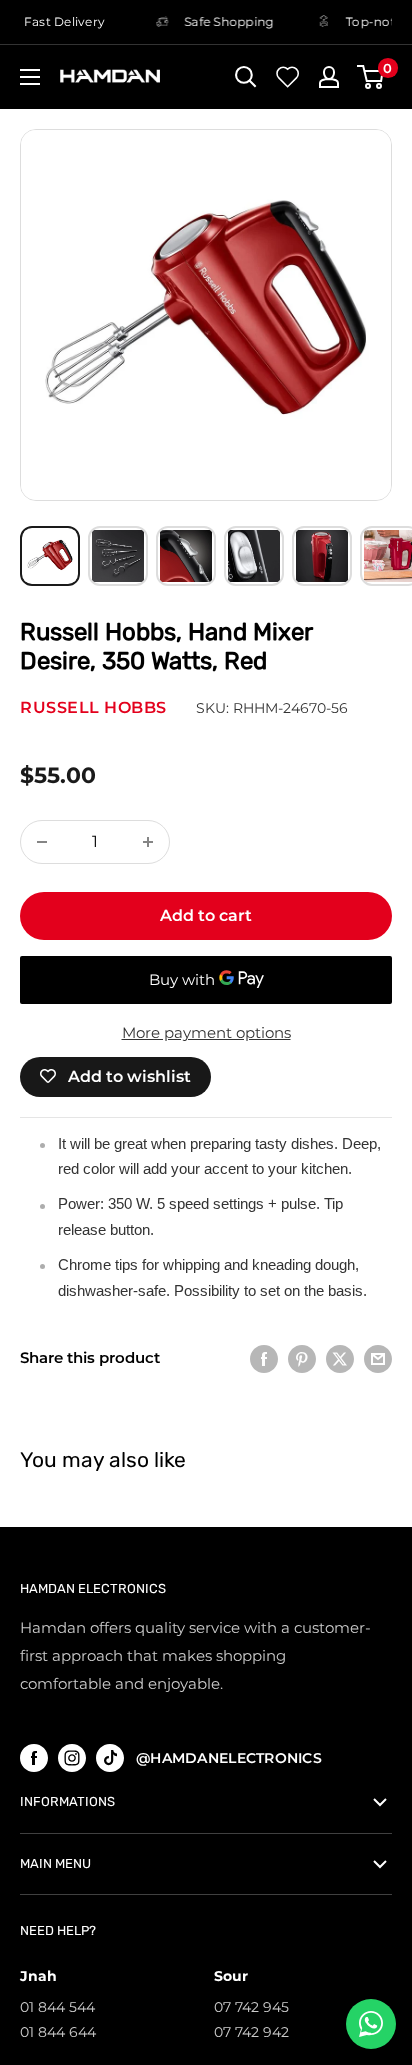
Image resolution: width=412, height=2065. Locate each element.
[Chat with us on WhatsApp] (371, 2024)
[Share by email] (378, 1358)
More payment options (206, 1032)
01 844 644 (58, 2032)
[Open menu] (30, 77)
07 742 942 (251, 2032)
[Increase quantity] (148, 842)
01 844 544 (57, 2007)
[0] (371, 77)
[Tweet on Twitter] (340, 1358)
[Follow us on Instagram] (72, 1757)
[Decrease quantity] (42, 842)
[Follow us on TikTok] (110, 1757)
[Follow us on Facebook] (34, 1757)
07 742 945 (251, 2007)
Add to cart (206, 915)
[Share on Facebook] (264, 1358)
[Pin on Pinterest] (302, 1358)
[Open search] (246, 77)
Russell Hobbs (93, 707)
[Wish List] (288, 77)
